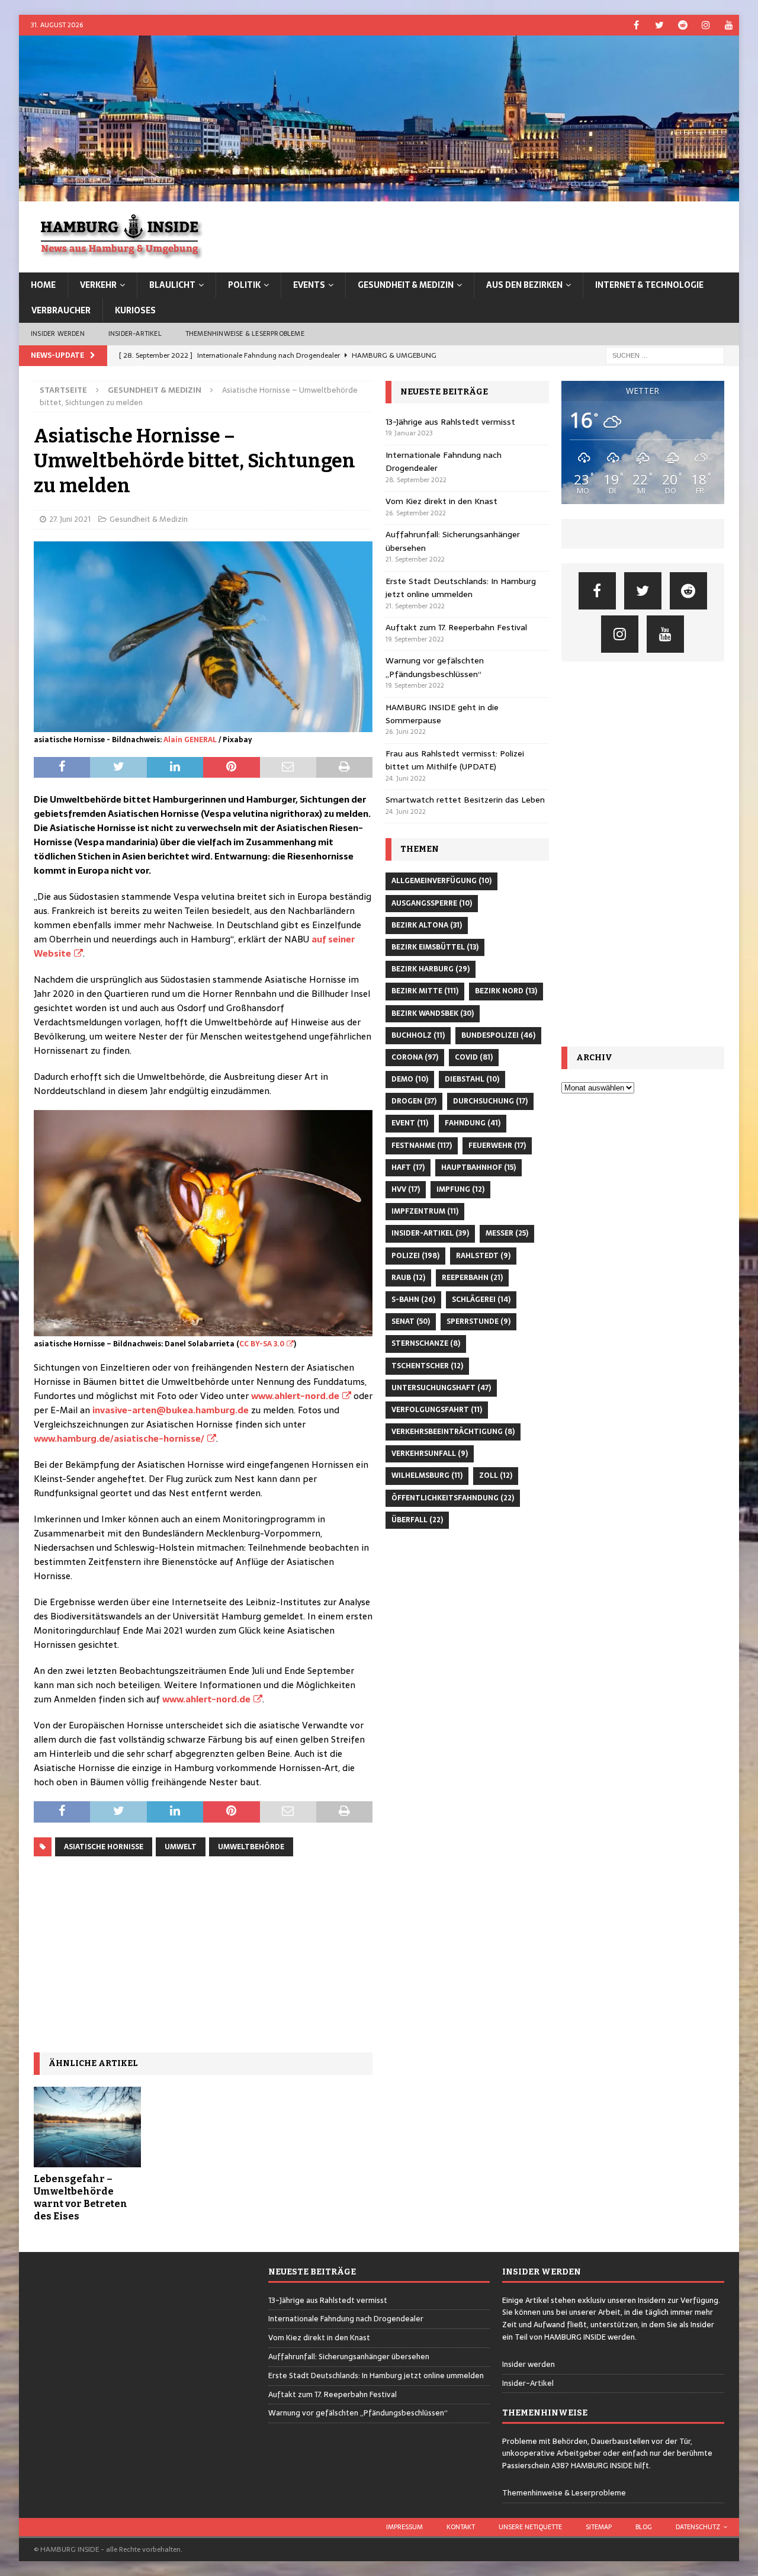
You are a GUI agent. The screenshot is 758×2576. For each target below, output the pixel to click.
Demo (410, 1079)
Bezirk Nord (506, 991)
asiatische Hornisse (104, 1847)
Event (410, 1123)
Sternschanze (426, 1343)
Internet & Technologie (649, 285)
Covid (474, 1057)
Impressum (404, 2527)
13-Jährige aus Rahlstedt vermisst (450, 422)
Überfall (417, 1520)
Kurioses (135, 310)
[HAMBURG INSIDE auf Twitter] (659, 25)
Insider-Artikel (135, 333)
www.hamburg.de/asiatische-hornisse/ (119, 1438)
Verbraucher (61, 310)
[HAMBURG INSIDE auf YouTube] (729, 25)
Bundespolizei (498, 1035)
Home (43, 285)
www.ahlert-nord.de (295, 1396)
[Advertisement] (203, 1955)
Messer (507, 1233)
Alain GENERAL (190, 740)
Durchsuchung (490, 1101)
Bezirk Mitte (425, 991)
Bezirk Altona (427, 925)
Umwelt (181, 1847)
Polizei (415, 1256)
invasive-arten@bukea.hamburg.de (171, 1410)
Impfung (460, 1189)
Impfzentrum (425, 1211)
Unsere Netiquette (530, 2527)
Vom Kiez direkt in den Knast (441, 501)
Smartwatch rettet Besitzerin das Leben (465, 800)
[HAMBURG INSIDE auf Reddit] (682, 25)
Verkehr (98, 285)
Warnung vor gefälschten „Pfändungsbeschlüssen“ (435, 667)
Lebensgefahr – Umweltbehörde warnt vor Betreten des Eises (81, 2197)
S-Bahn (413, 1300)
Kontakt (461, 2527)
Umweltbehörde (251, 1847)
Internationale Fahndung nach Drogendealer (346, 2319)
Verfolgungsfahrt (437, 1410)
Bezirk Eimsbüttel (435, 947)
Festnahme (422, 1146)
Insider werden (58, 333)
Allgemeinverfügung (441, 881)
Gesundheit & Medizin (406, 285)
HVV (406, 1189)
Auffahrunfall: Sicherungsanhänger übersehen (349, 2357)
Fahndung (473, 1123)
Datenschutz (698, 2527)
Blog (644, 2527)
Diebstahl (472, 1079)
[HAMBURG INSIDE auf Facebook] (636, 25)
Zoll (496, 1475)
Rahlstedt (483, 1256)
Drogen (414, 1101)
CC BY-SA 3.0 (262, 1344)
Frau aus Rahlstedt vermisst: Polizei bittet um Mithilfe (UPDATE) (455, 760)
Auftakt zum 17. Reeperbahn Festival (456, 627)
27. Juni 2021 (70, 519)
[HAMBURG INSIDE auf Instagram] (706, 25)
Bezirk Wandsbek (433, 1013)
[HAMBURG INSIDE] (379, 195)
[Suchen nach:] (665, 355)
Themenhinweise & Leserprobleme (245, 333)
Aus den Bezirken (524, 285)
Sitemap (599, 2527)
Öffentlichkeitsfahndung (453, 1498)
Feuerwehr (497, 1146)
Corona (415, 1057)
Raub (408, 1278)
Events (309, 285)
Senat (411, 1321)
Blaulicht (172, 285)
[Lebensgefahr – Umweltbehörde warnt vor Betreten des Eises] (87, 2127)
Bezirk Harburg (431, 969)
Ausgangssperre (432, 903)
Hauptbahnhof (478, 1167)
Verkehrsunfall (430, 1454)
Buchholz (418, 1035)
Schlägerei (481, 1300)
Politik (244, 285)
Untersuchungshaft (441, 1388)
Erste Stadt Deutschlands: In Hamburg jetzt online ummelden (461, 588)
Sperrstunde (478, 1321)
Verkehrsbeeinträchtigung (453, 1432)
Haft (408, 1167)
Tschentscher (427, 1366)
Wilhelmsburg (427, 1475)
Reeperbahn (472, 1278)
